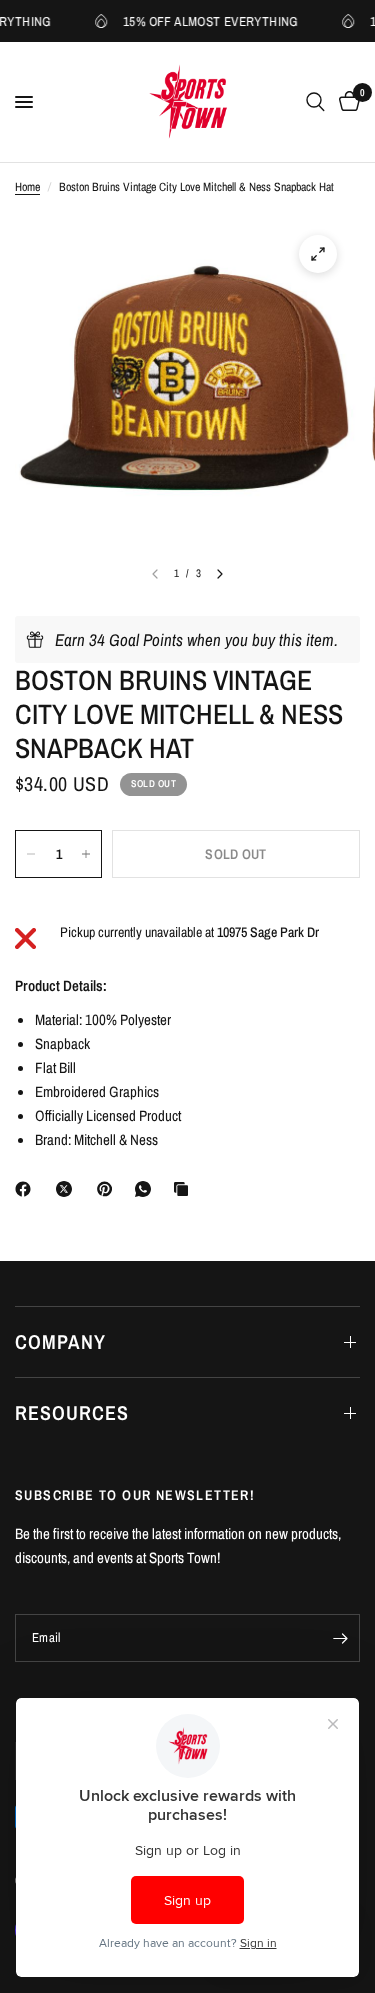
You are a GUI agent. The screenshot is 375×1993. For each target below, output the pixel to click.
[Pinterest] (109, 1189)
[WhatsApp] (147, 1189)
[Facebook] (27, 1189)
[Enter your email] (340, 1638)
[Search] (315, 102)
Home (27, 187)
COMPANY (60, 1341)
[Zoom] (318, 254)
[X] (68, 1189)
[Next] (220, 574)
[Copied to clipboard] (185, 1189)
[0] (346, 102)
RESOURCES (72, 1412)
